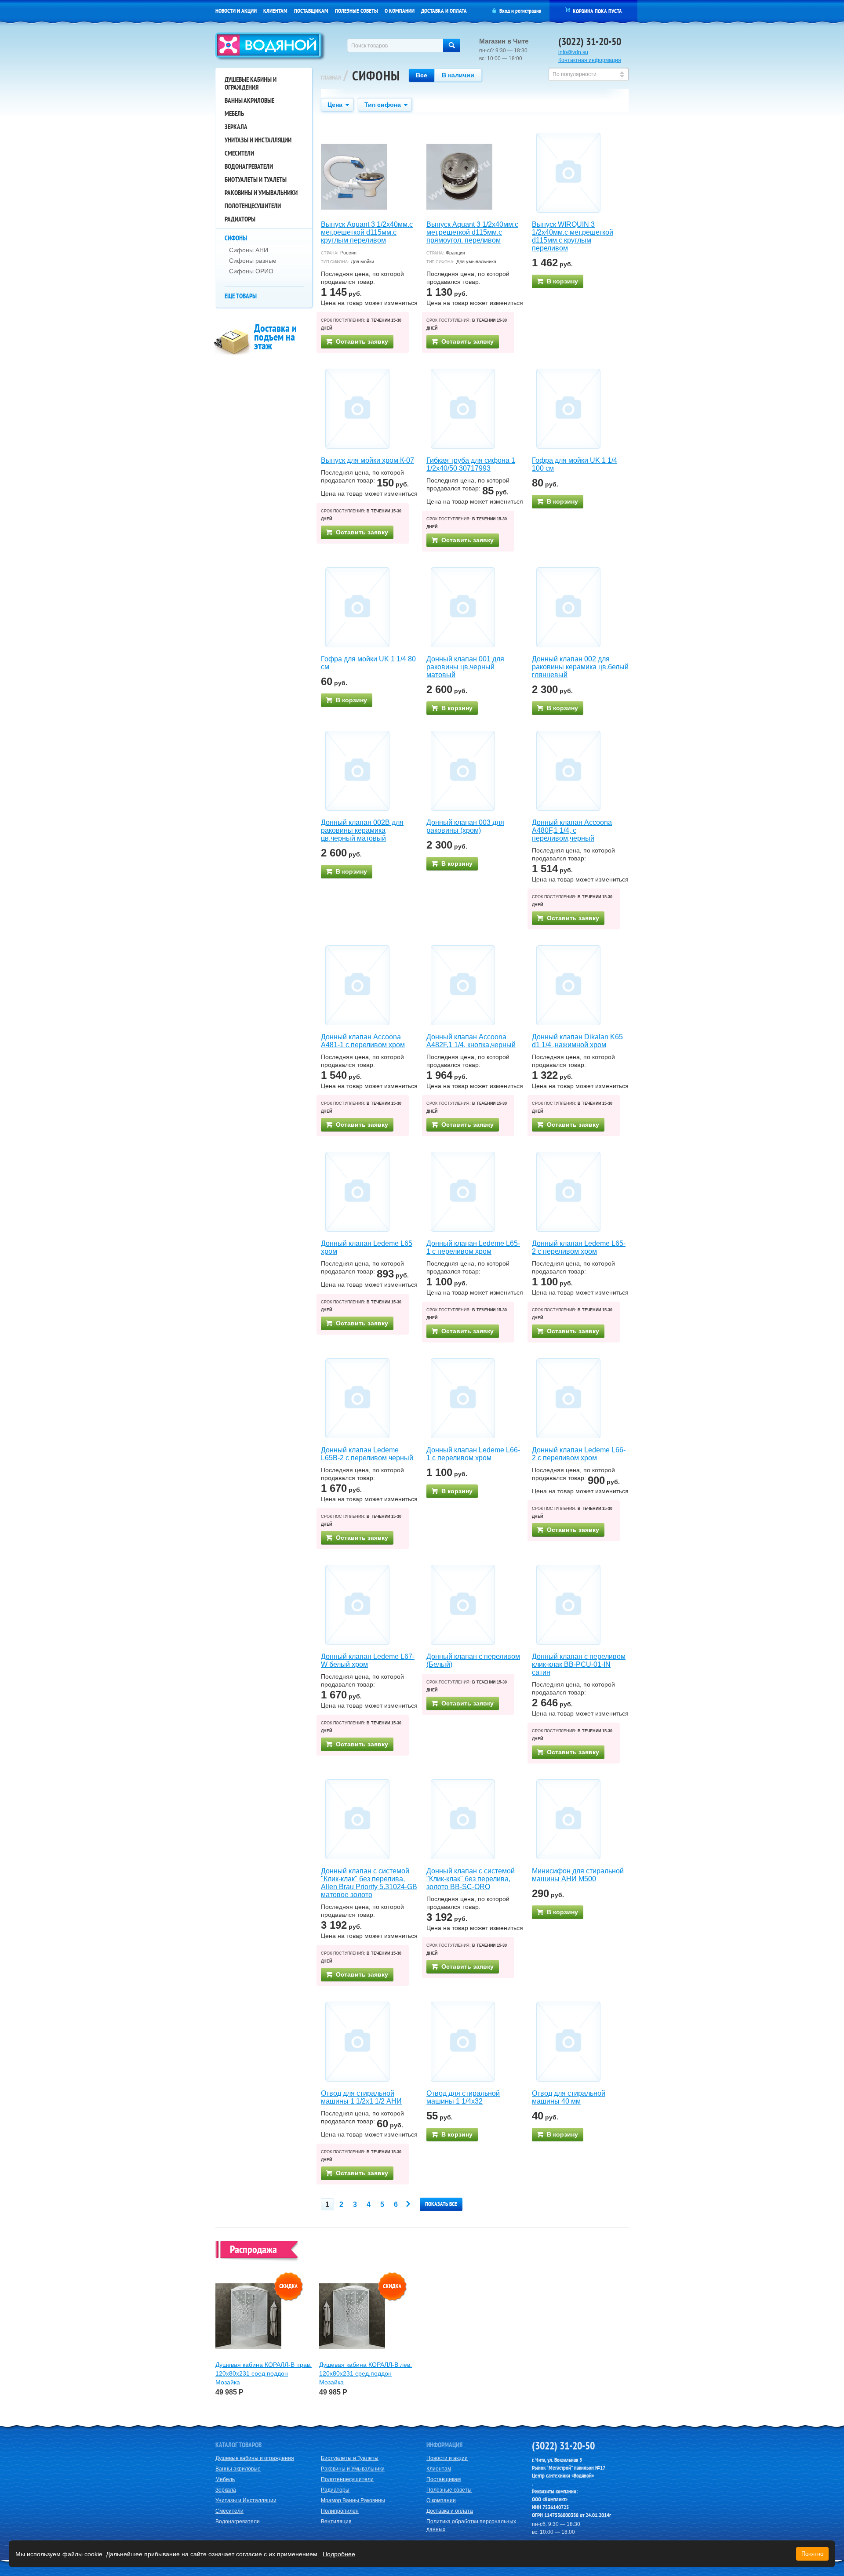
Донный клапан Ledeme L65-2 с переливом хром (579, 1247)
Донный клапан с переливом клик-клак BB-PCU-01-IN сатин (579, 1664)
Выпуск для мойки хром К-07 (367, 460)
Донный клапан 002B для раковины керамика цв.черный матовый (362, 830)
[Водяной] (271, 47)
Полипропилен (340, 2511)
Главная (331, 78)
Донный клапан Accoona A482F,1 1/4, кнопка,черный (471, 1041)
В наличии (458, 75)
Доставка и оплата (444, 11)
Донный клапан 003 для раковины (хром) (465, 826)
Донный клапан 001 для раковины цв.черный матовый (465, 667)
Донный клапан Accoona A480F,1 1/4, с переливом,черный (572, 830)
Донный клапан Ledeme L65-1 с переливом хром (473, 1247)
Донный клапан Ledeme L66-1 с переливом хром (473, 1454)
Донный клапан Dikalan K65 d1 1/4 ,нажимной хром (577, 1041)
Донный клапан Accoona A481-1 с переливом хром (363, 1041)
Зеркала (236, 127)
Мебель (234, 114)
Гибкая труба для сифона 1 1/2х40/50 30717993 (471, 464)
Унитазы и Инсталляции (258, 140)
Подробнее (339, 2554)
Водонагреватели (249, 166)
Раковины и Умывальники (261, 193)
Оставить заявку (362, 341)
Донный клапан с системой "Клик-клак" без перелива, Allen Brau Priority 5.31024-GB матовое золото (369, 1883)
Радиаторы (240, 219)
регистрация (528, 11)
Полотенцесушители (253, 206)
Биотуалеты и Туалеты (256, 180)
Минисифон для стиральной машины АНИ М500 (578, 1875)
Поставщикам (311, 11)
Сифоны (236, 238)
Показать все (441, 2204)
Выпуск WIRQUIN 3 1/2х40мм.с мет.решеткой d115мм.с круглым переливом (573, 236)
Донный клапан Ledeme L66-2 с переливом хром (579, 1454)
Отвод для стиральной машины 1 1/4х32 (463, 2097)
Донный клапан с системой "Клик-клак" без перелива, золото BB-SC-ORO (471, 1879)
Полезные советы (357, 11)
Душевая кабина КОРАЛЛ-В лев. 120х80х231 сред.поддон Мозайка (366, 2373)
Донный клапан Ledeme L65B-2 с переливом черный (367, 1454)
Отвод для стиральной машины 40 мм (569, 2097)
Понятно (812, 2554)
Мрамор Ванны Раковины (353, 2500)
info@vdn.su (573, 52)
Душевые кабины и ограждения (251, 83)
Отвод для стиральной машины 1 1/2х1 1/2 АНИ (361, 2097)
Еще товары (241, 296)
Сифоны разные (253, 261)
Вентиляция (336, 2522)
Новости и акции (236, 11)
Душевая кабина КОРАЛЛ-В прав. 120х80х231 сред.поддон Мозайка (264, 2373)
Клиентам (275, 11)
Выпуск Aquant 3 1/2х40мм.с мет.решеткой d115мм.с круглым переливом (367, 232)
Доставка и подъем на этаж (275, 337)
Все (422, 75)
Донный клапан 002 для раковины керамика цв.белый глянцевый (580, 667)
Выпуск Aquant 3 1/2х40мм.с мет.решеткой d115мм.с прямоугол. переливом (472, 232)
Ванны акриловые (249, 100)
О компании (400, 11)
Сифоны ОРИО (251, 271)
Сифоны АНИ (249, 250)
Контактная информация (590, 60)
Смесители (239, 153)
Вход (505, 11)
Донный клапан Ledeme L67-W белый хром (368, 1660)
